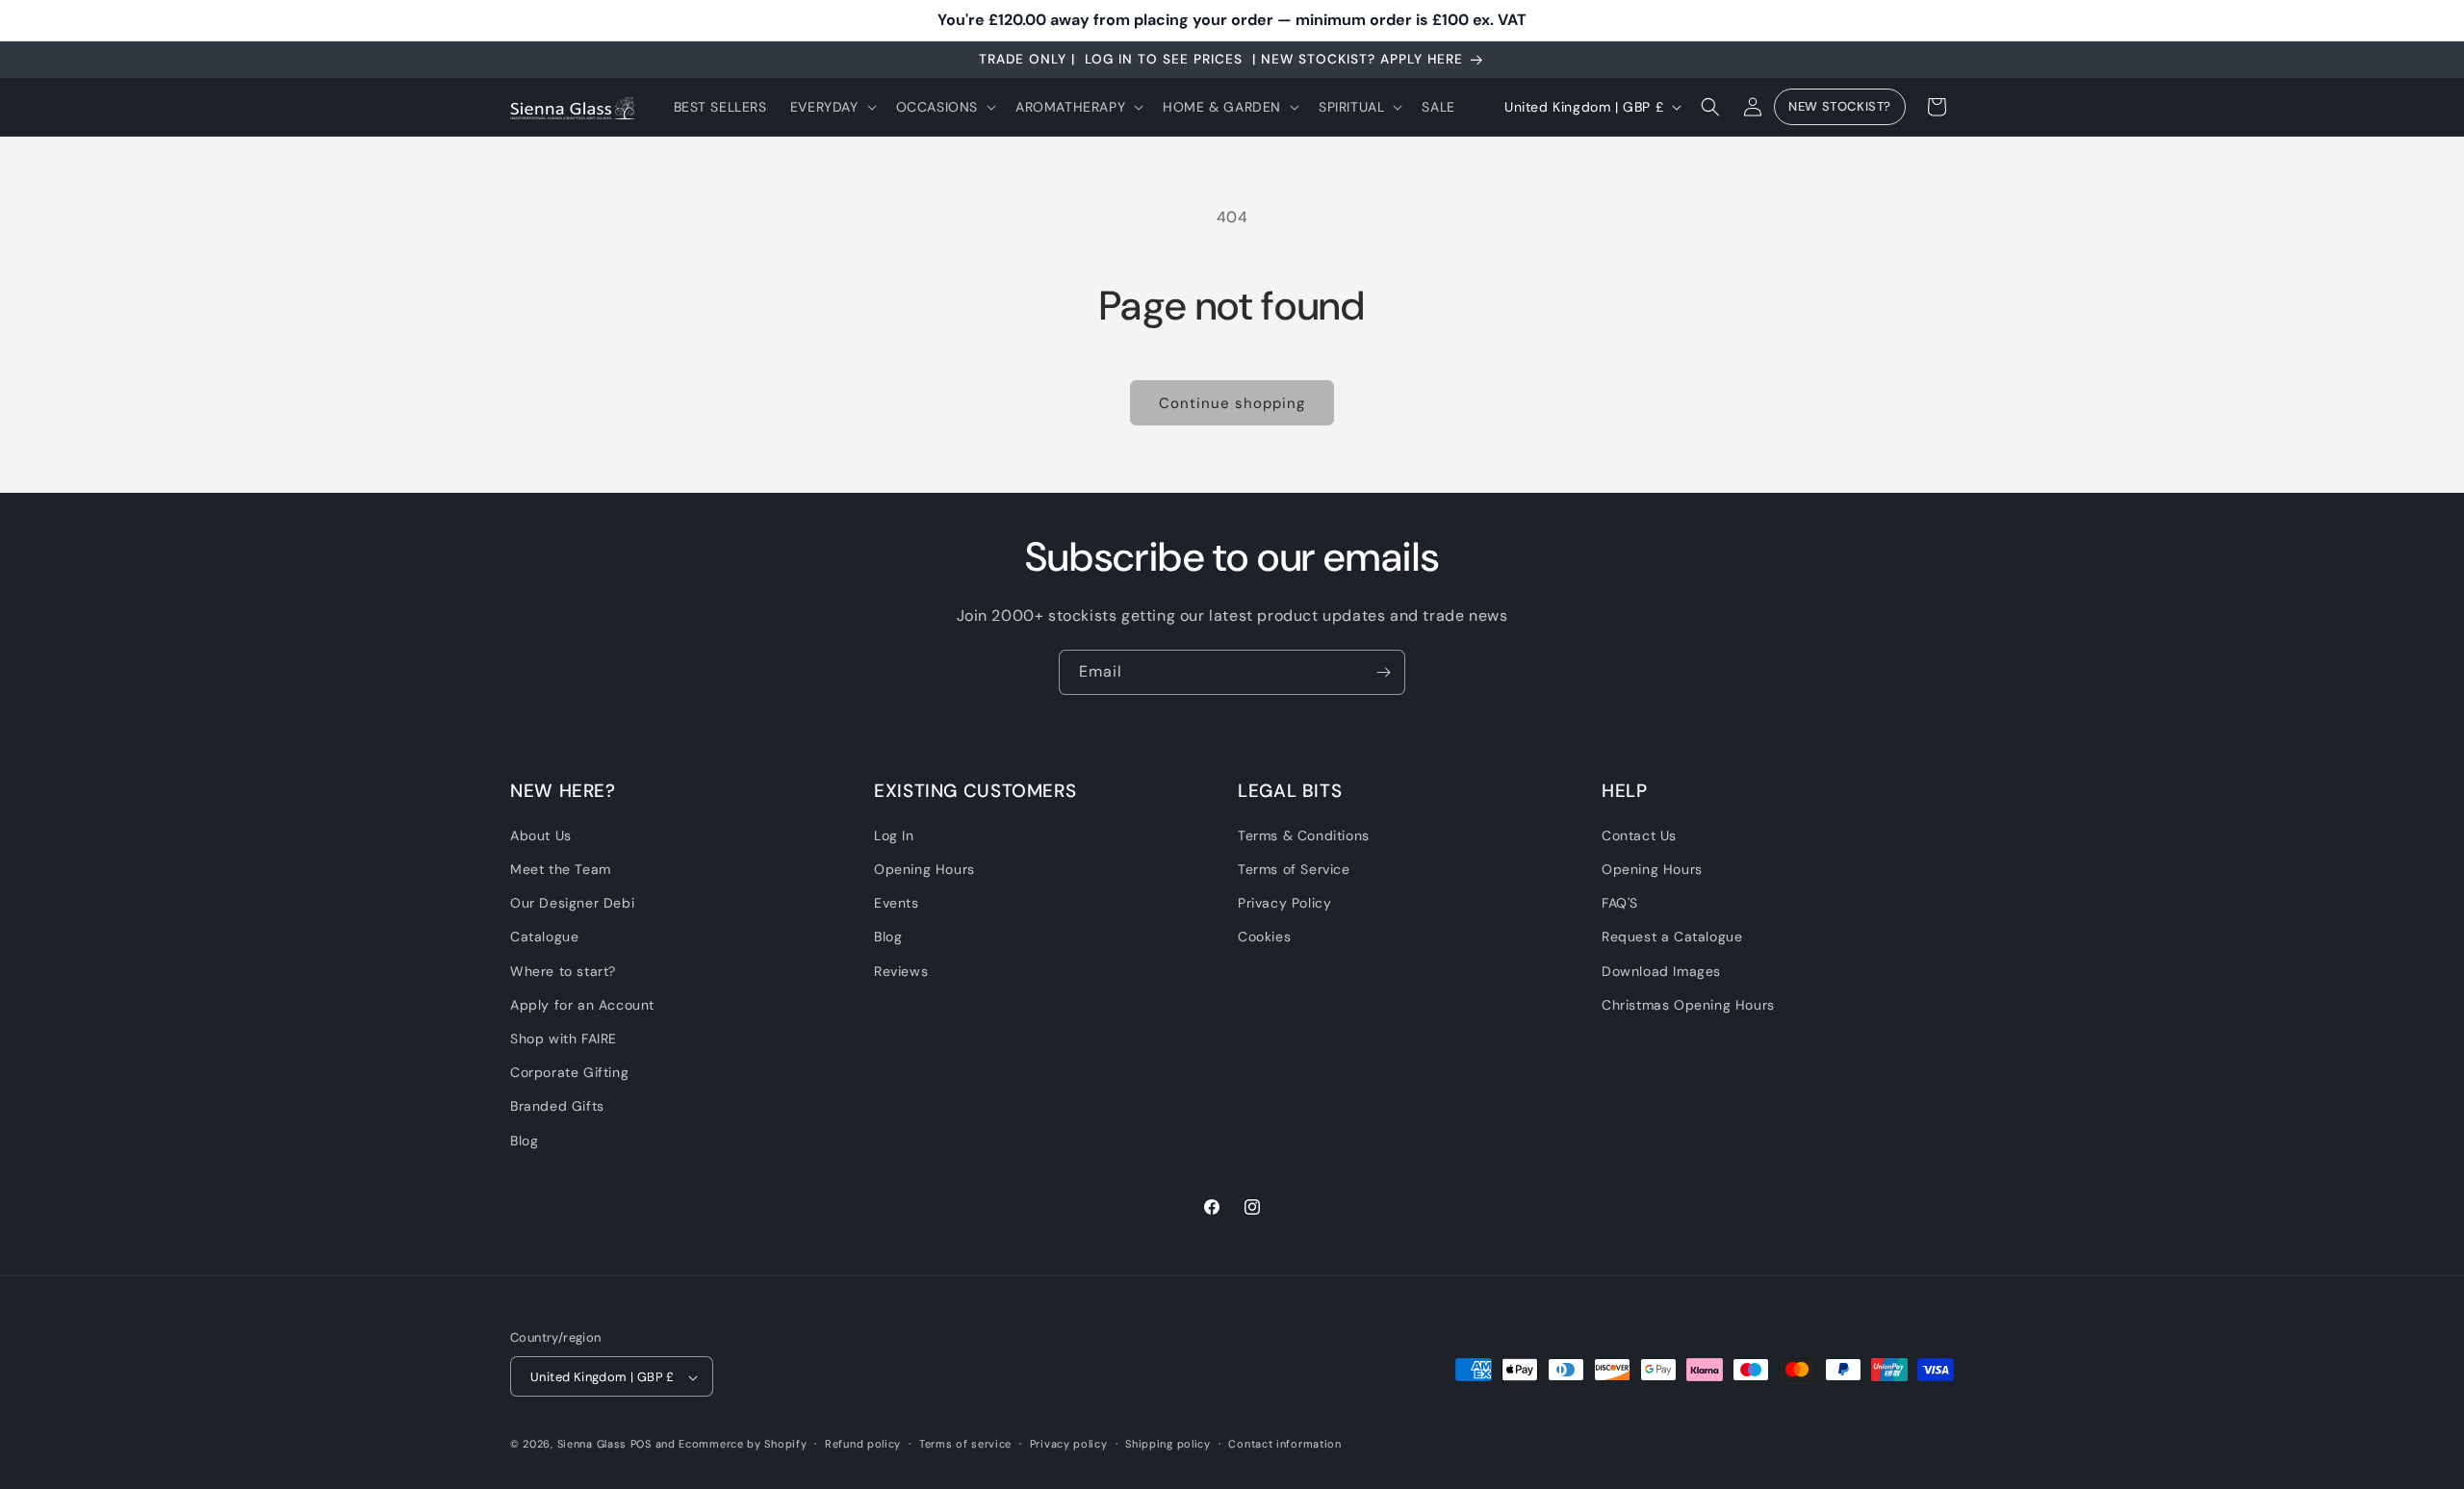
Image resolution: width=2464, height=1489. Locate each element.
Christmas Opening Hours (1688, 1005)
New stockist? (1840, 107)
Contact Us (1639, 835)
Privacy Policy (1284, 904)
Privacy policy (1069, 1445)
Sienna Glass (592, 1445)
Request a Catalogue (1672, 937)
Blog (524, 1141)
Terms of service (965, 1445)
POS (641, 1445)
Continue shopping (1232, 403)
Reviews (901, 971)
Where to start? (563, 971)
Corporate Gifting (569, 1073)
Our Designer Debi (572, 904)
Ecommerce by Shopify (743, 1445)
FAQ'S (1620, 904)
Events (897, 904)
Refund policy (863, 1445)
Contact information (1284, 1445)
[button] (832, 107)
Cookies (1264, 937)
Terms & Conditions (1304, 835)
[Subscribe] (1383, 672)
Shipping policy (1168, 1445)
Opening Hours (924, 869)
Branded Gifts (557, 1107)
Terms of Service (1294, 869)
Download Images (1661, 971)
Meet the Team (561, 869)
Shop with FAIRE (564, 1039)
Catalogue (544, 937)
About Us (541, 835)
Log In (894, 835)
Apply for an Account (582, 1005)
